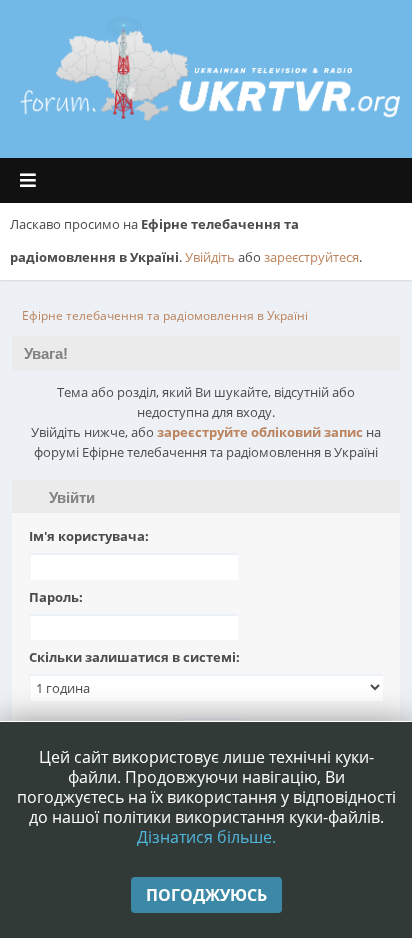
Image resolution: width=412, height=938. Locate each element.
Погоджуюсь (206, 895)
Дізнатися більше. (206, 837)
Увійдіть (210, 257)
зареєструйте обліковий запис (260, 432)
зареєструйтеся (311, 257)
